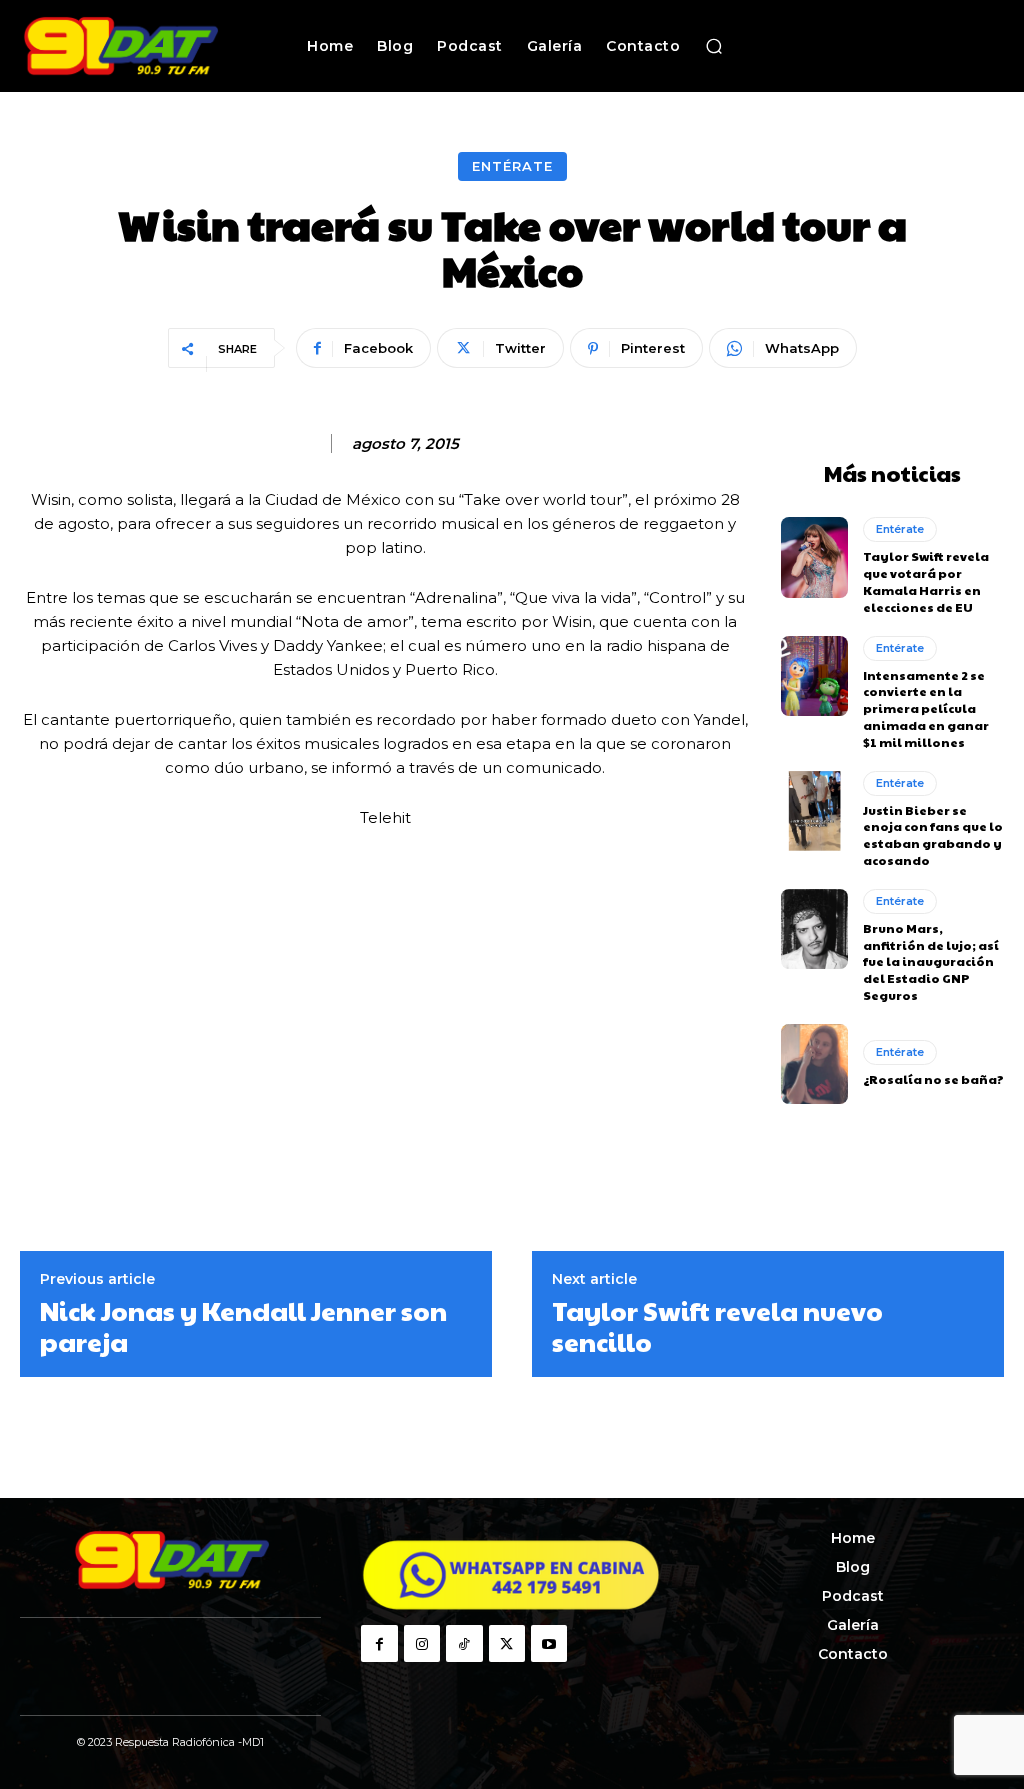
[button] (714, 46)
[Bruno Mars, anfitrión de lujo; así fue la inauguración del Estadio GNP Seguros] (814, 929)
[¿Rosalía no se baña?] (814, 1064)
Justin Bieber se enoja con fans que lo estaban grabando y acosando (933, 835)
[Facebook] (379, 1643)
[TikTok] (464, 1643)
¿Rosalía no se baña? (933, 1079)
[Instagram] (422, 1643)
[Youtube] (549, 1643)
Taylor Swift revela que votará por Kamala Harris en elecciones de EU (926, 581)
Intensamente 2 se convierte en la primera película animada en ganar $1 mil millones (926, 708)
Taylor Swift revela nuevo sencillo (717, 1326)
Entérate (512, 166)
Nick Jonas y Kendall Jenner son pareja (243, 1326)
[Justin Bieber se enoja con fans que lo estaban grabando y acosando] (814, 811)
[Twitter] (507, 1643)
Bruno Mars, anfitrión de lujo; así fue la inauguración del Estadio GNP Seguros (931, 961)
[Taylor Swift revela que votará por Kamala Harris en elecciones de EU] (814, 557)
